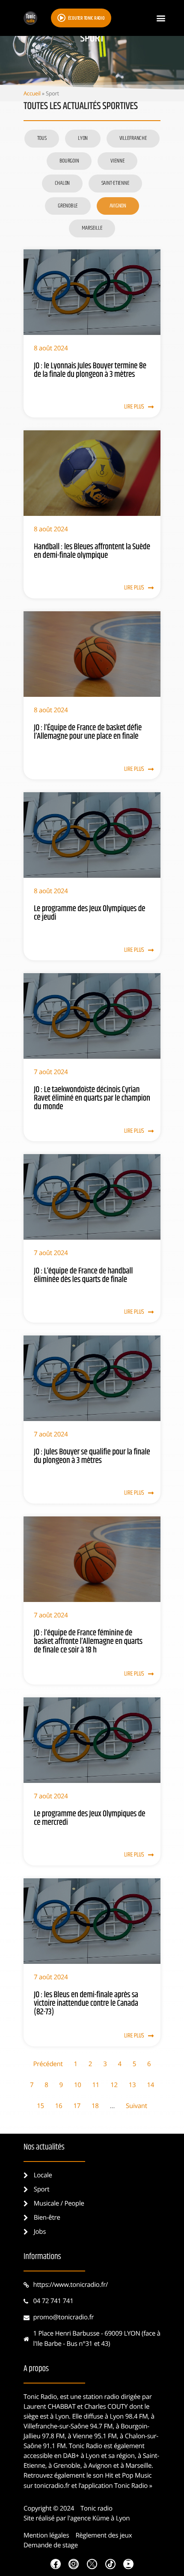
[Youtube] (128, 2564)
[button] (161, 18)
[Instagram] (74, 2564)
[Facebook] (56, 2564)
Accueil (32, 93)
